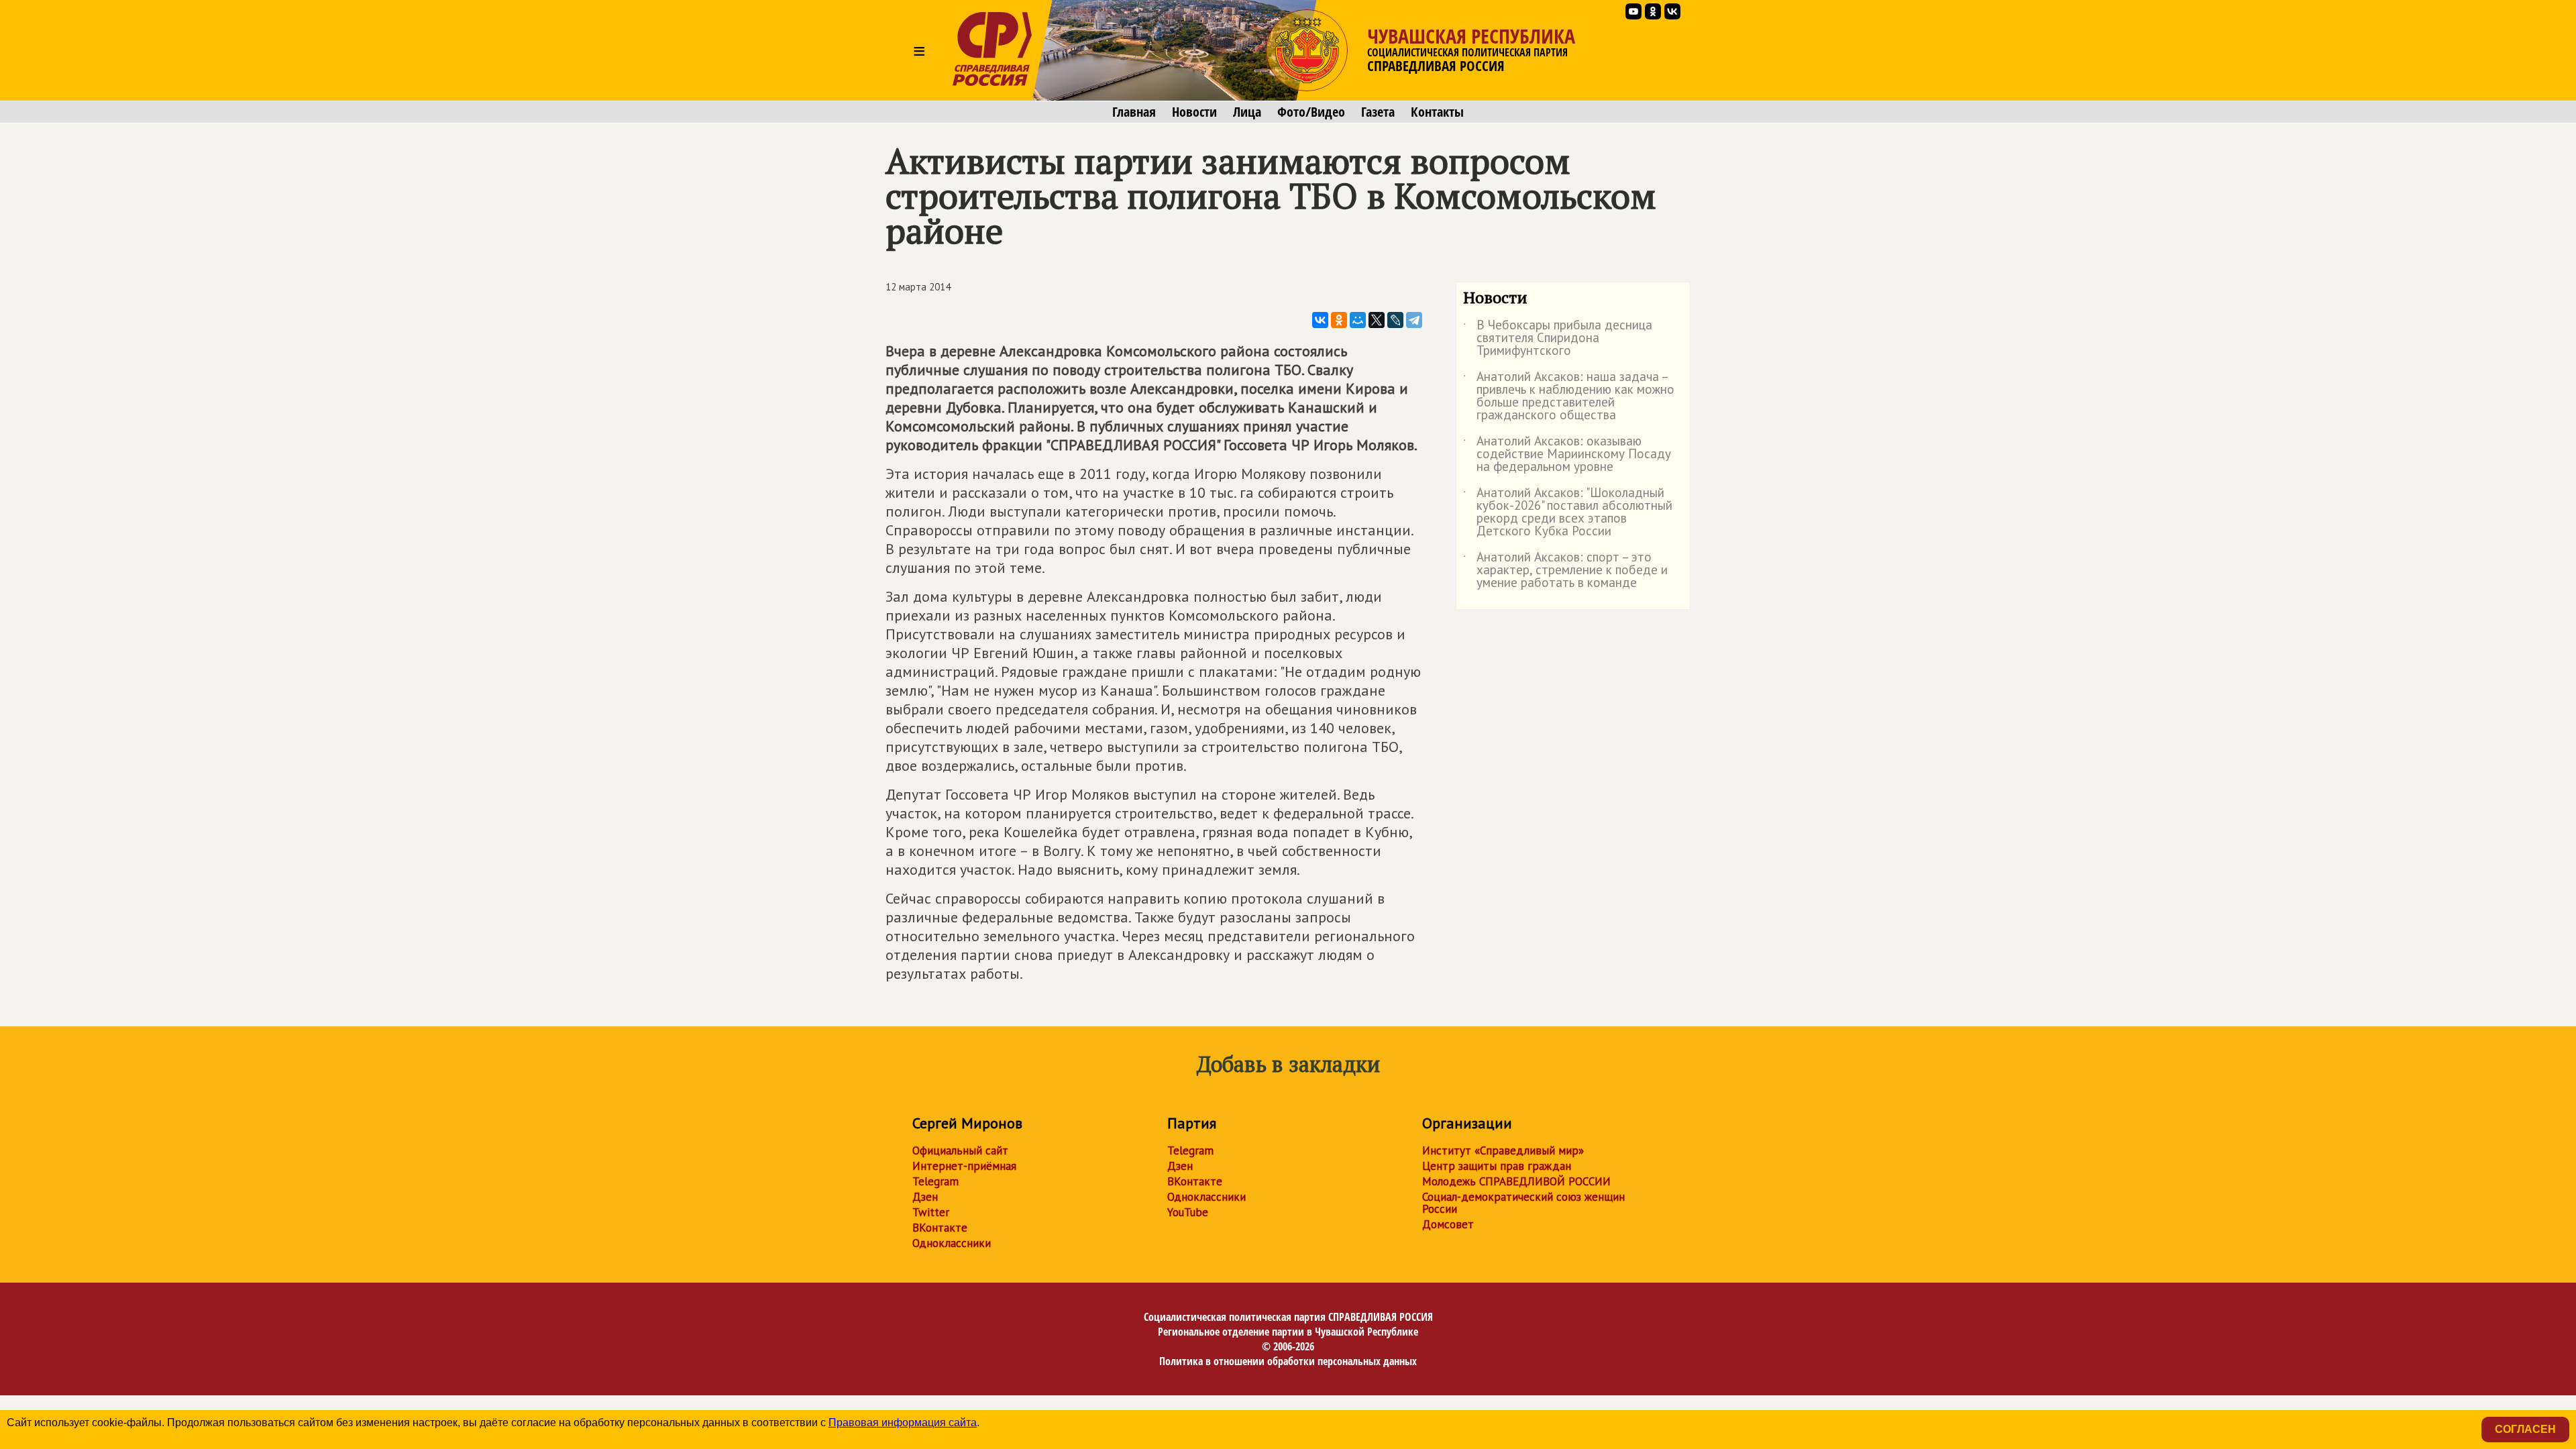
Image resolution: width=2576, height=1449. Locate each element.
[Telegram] (1414, 320)
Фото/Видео (1311, 112)
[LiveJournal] (1395, 320)
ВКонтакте (940, 1228)
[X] (1377, 320)
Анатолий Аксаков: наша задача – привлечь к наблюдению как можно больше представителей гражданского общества (1569, 396)
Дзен (925, 1197)
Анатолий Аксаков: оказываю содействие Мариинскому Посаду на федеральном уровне (1567, 454)
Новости (1194, 112)
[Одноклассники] (1339, 320)
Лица (1247, 112)
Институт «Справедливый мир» (1503, 1150)
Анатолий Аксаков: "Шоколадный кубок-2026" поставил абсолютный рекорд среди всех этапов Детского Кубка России (1568, 513)
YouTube (1188, 1212)
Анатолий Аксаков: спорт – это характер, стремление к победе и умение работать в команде (1565, 571)
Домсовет (1448, 1224)
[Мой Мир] (1358, 320)
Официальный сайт (960, 1150)
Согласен (2525, 1429)
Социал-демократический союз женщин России (1523, 1203)
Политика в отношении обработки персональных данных (1288, 1361)
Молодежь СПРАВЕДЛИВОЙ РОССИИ (1516, 1181)
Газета (1378, 112)
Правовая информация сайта (903, 1423)
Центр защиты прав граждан (1497, 1166)
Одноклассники (952, 1243)
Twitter (931, 1212)
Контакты (1437, 112)
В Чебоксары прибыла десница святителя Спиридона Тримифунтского (1558, 338)
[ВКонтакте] (1320, 320)
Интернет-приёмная (964, 1166)
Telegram (935, 1181)
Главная (1134, 112)
